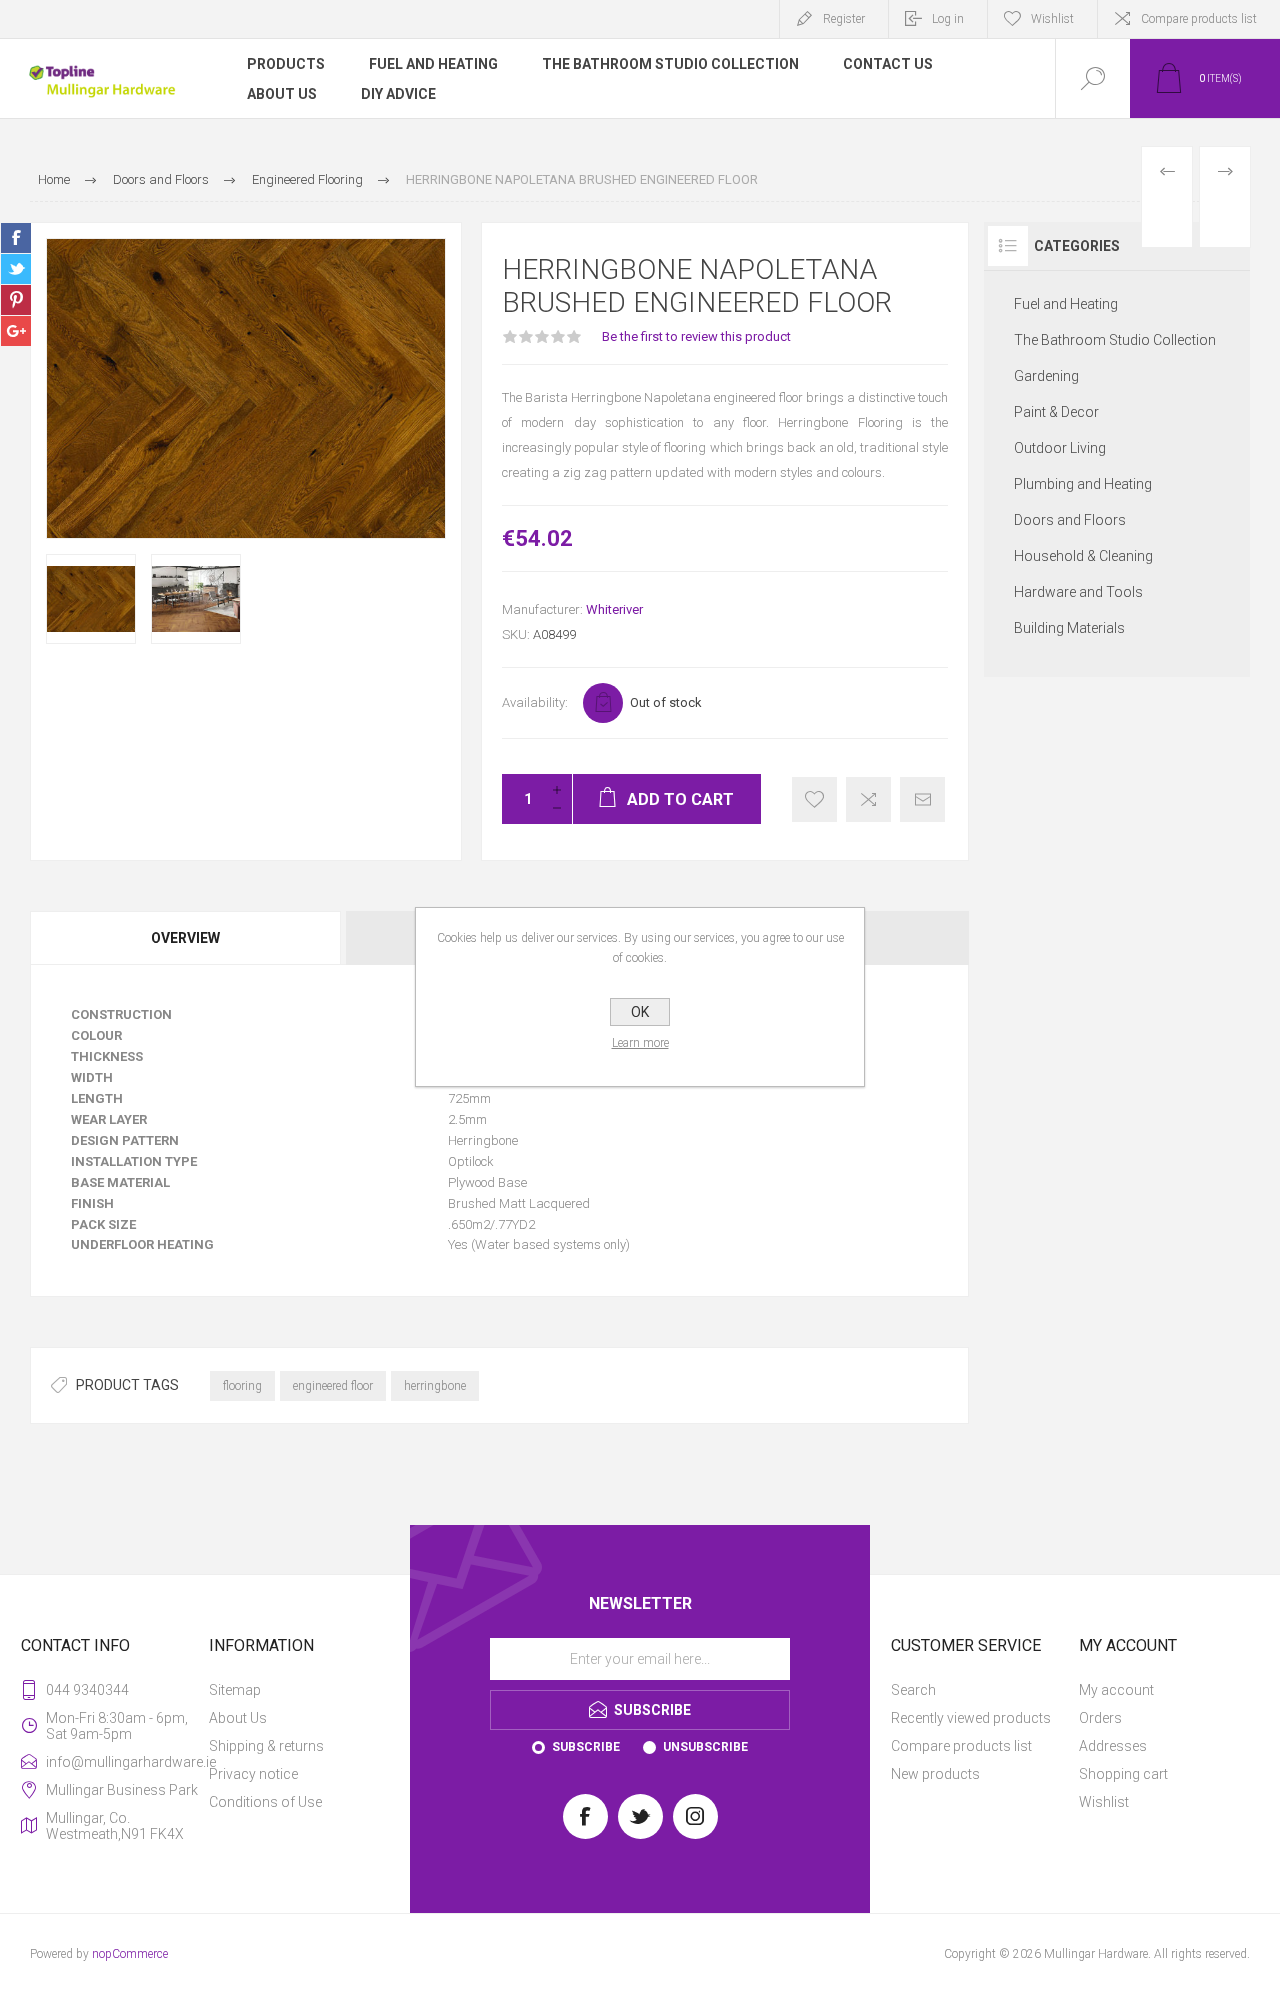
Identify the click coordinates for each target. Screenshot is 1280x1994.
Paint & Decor (1056, 412)
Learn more (640, 1043)
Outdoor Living (1060, 448)
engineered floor (333, 1386)
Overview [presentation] (185, 938)
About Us (238, 1718)
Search (913, 1690)
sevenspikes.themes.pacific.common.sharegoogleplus (16, 331)
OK (640, 1012)
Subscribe (586, 1747)
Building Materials (1069, 628)
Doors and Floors (1070, 520)
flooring (242, 1386)
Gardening (1046, 376)
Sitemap (235, 1690)
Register (844, 19)
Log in (948, 19)
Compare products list (1199, 19)
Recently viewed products (971, 1718)
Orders (1100, 1718)
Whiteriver (614, 609)
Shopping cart (1123, 1774)
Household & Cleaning (1083, 556)
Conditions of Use (265, 1802)
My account (1116, 1690)
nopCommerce (130, 1954)
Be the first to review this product (696, 336)
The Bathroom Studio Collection (1115, 340)
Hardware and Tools (1078, 592)
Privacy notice (253, 1774)
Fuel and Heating (1066, 304)
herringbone (435, 1386)
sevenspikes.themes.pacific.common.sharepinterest (16, 300)
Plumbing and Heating (1083, 484)
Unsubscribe (705, 1747)
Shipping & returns (266, 1746)
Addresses (1113, 1746)
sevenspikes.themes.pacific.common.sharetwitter (16, 269)
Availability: (535, 702)
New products (935, 1774)
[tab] (186, 938)
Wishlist (1104, 1802)
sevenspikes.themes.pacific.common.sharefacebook (16, 238)
